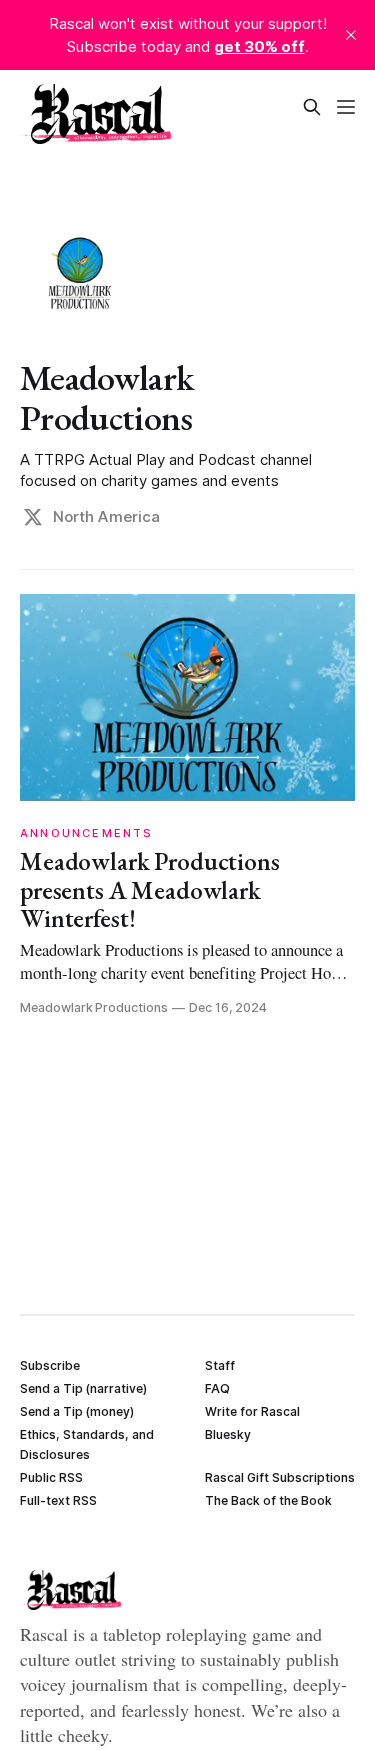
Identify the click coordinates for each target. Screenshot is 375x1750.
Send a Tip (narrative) (83, 1388)
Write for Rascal (252, 1411)
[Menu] (346, 107)
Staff (220, 1365)
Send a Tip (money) (77, 1411)
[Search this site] (312, 107)
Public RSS (51, 1477)
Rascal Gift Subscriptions (280, 1477)
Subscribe (50, 1365)
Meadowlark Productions (106, 397)
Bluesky (228, 1434)
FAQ (217, 1388)
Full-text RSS (58, 1500)
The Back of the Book (268, 1500)
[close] (351, 35)
